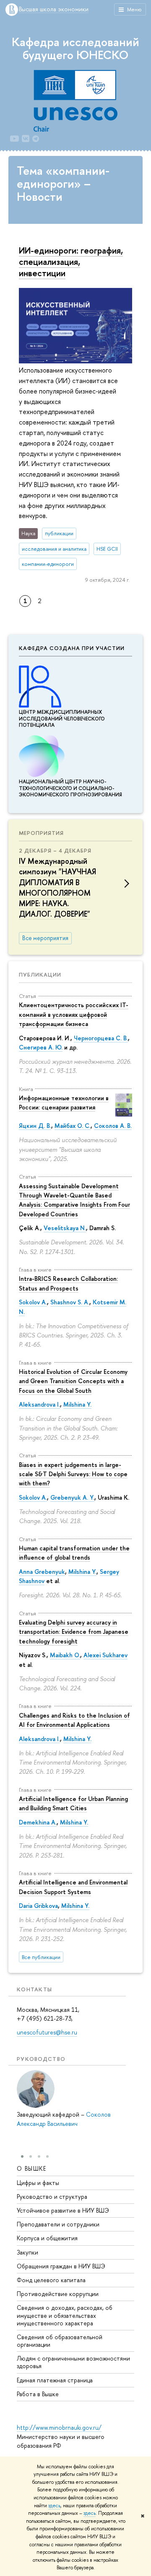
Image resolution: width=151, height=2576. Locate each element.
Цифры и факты (38, 2183)
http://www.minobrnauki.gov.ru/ (59, 2427)
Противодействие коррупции (58, 2294)
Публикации (40, 974)
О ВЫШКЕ (32, 2168)
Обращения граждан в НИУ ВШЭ (61, 2266)
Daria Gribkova (38, 1906)
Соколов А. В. (113, 1126)
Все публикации (41, 1957)
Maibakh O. (65, 1655)
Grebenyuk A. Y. (72, 1497)
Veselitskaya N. (65, 1228)
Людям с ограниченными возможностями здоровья (73, 2362)
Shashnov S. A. (70, 1302)
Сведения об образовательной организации (60, 2341)
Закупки (27, 2252)
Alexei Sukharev (105, 1655)
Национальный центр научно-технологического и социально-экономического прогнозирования (70, 788)
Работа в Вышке (38, 2394)
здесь (54, 2506)
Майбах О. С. (73, 1126)
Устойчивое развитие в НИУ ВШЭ (63, 2210)
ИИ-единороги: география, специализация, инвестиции (71, 262)
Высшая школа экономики (54, 9)
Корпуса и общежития (47, 2238)
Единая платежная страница (55, 2380)
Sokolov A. (33, 1302)
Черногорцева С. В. (101, 1038)
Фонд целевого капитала (51, 2280)
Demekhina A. (38, 1822)
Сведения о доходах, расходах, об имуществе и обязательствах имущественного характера (65, 2315)
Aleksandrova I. (39, 1404)
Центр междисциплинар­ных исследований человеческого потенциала (62, 719)
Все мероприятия (45, 938)
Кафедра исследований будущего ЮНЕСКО (75, 48)
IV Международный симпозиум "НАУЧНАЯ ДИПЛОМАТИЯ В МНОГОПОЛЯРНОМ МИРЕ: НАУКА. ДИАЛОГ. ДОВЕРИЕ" (57, 888)
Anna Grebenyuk (42, 1572)
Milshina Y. (77, 1404)
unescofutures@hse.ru (47, 2032)
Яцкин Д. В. (35, 1126)
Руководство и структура (52, 2196)
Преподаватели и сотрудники (58, 2224)
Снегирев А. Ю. (41, 1047)
